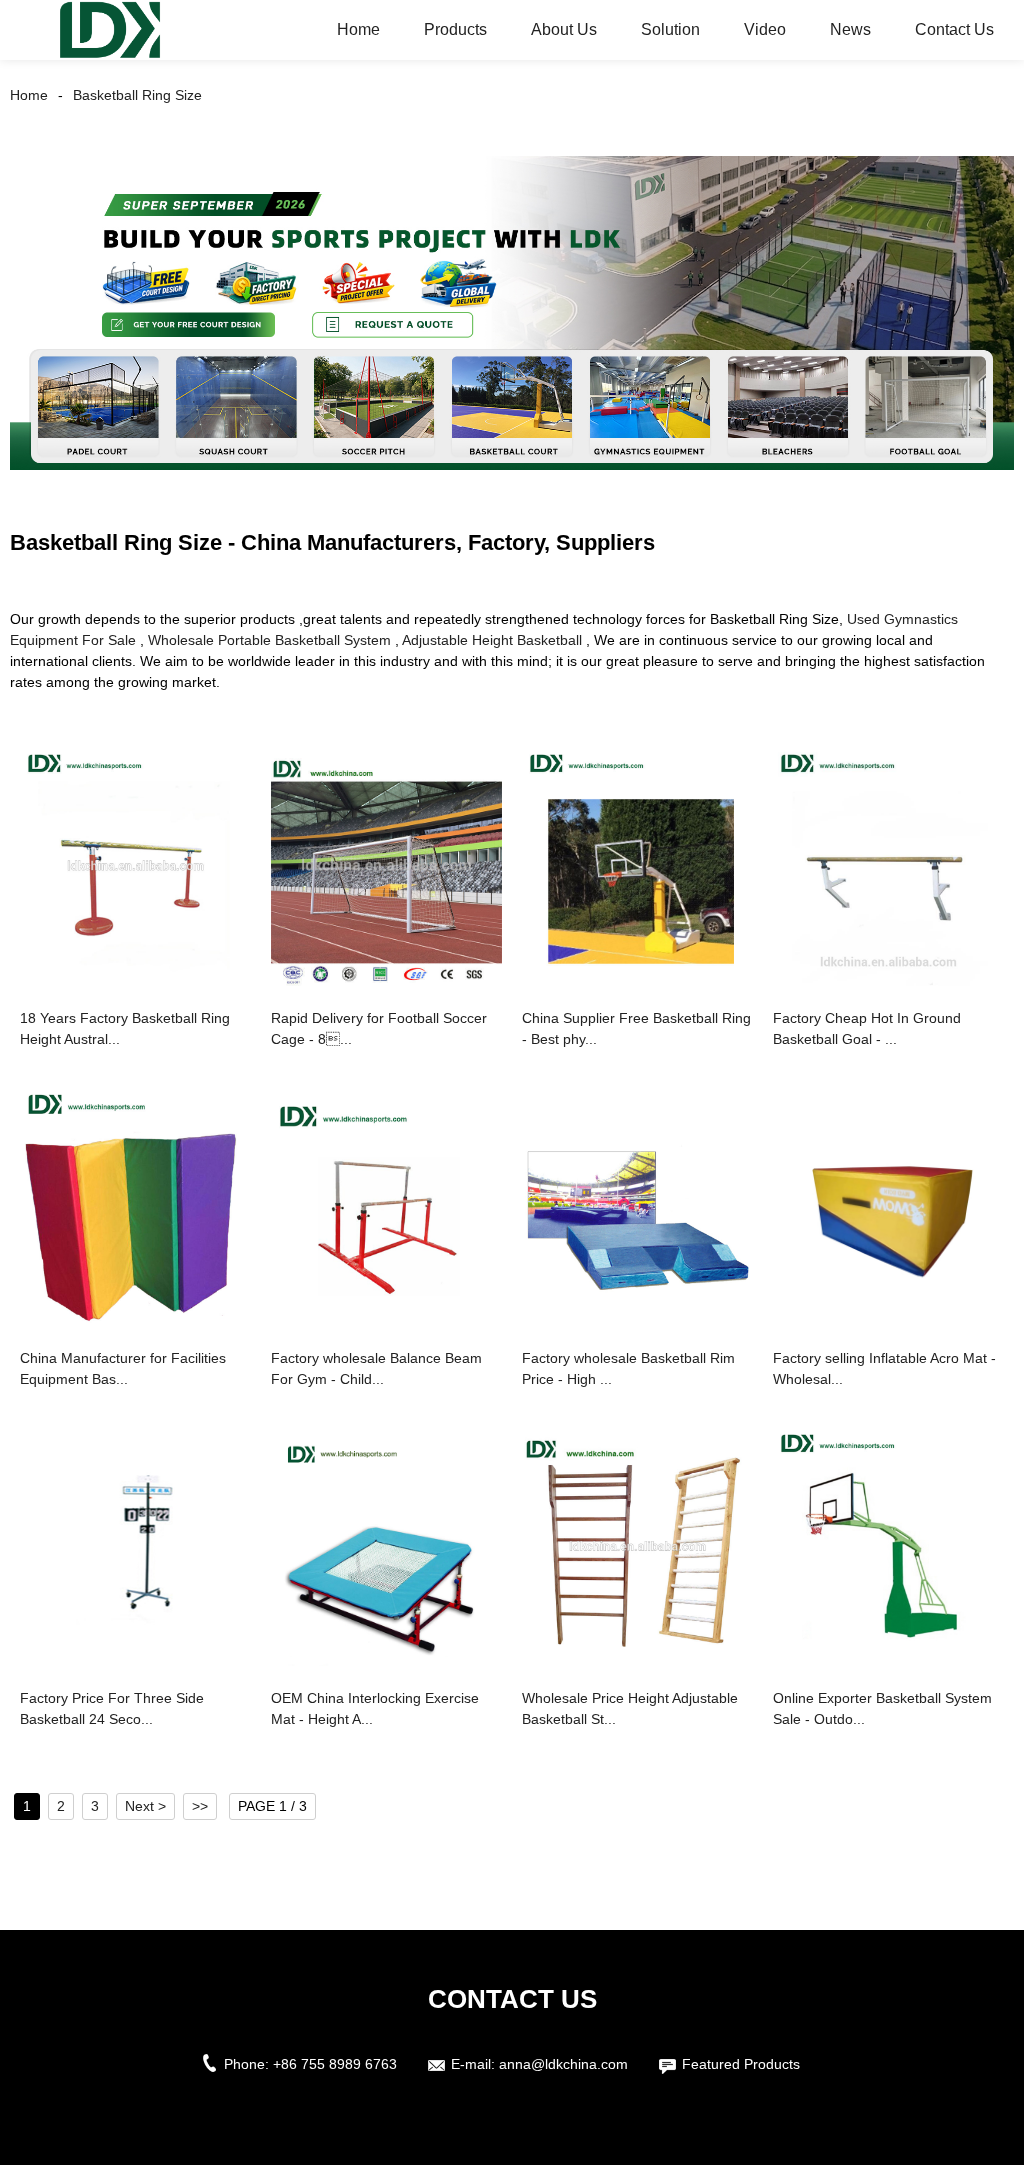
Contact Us (954, 29)
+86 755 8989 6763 (335, 2064)
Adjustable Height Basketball (492, 640)
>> (200, 1806)
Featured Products (741, 2064)
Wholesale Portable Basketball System (269, 640)
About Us (564, 29)
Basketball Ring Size (137, 95)
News (850, 29)
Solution (670, 29)
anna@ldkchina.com (563, 2064)
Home (358, 29)
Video (765, 29)
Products (455, 29)
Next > (145, 1806)
